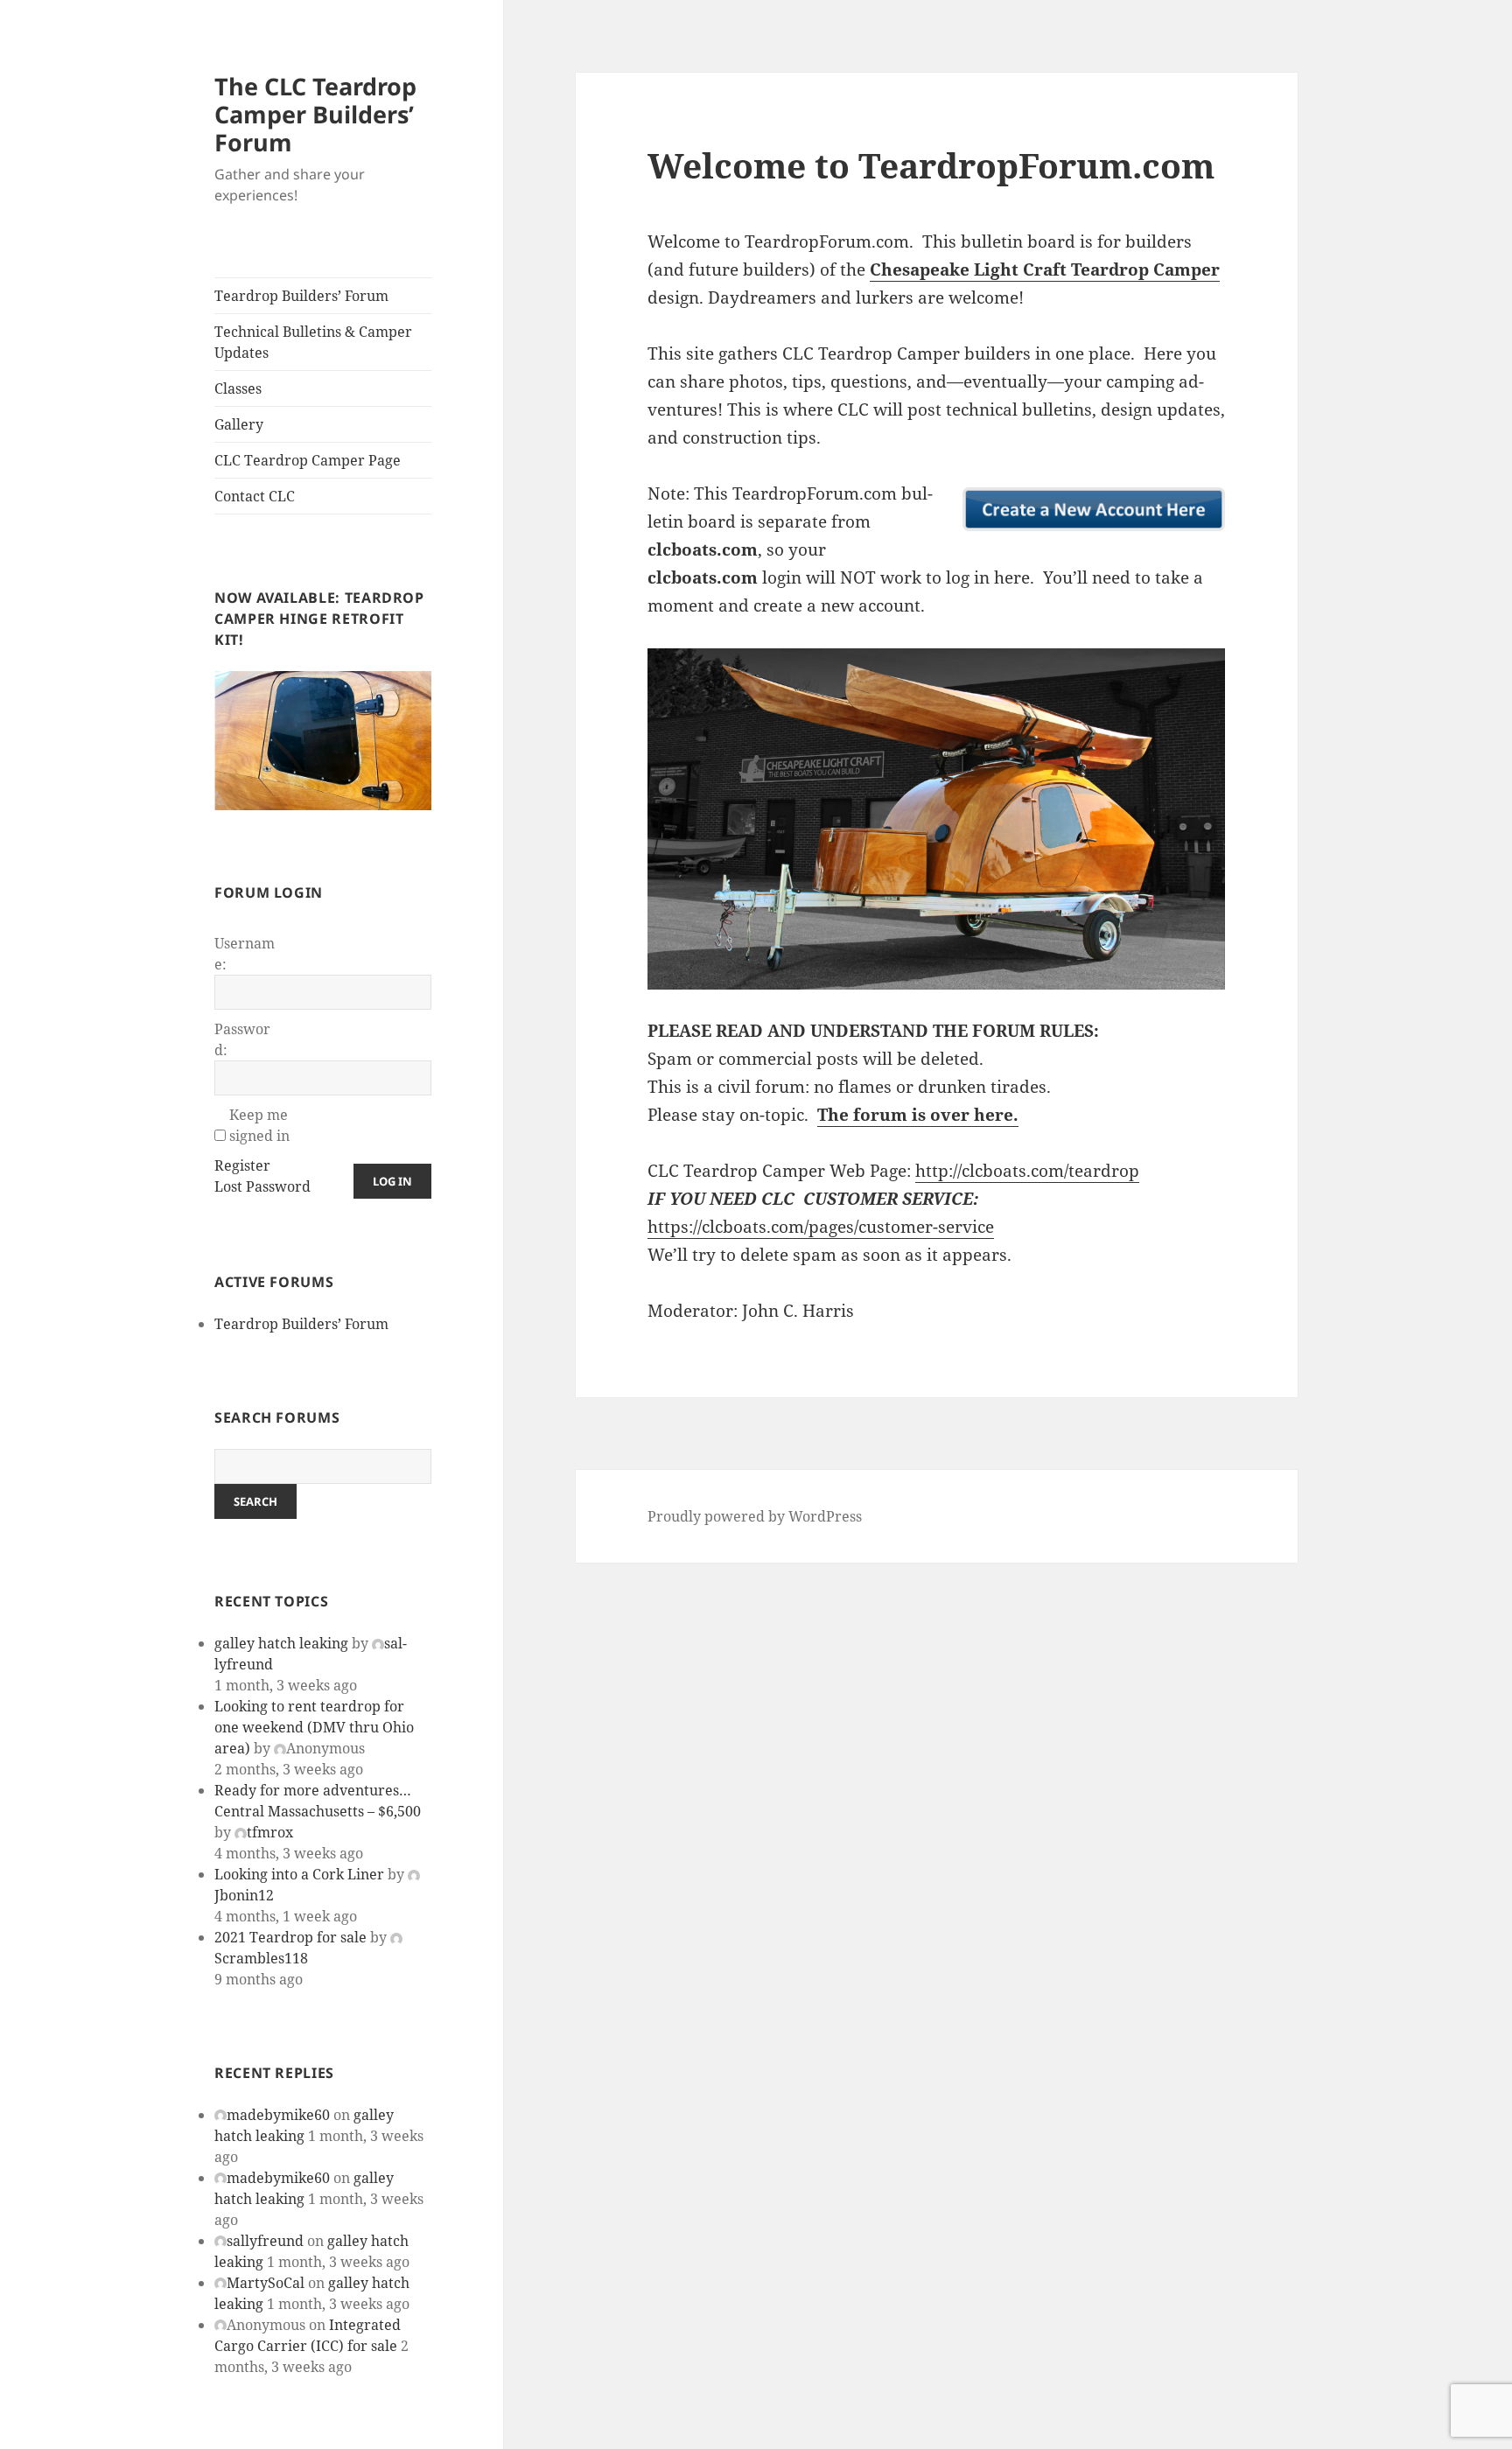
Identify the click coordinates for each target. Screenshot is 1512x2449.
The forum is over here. (918, 1115)
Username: (245, 954)
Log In (392, 1181)
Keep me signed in (259, 1125)
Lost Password (262, 1186)
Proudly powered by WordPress (755, 1516)
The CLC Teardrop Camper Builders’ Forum (315, 114)
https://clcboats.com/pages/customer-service (821, 1227)
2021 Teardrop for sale (290, 1937)
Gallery (239, 424)
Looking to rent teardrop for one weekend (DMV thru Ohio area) (314, 1727)
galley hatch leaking (281, 1643)
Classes (238, 388)
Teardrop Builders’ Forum (301, 296)
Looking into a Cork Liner (299, 1874)
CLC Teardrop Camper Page (308, 460)
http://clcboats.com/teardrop (1027, 1171)
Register (242, 1165)
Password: (242, 1039)
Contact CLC (255, 496)
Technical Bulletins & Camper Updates (313, 342)
